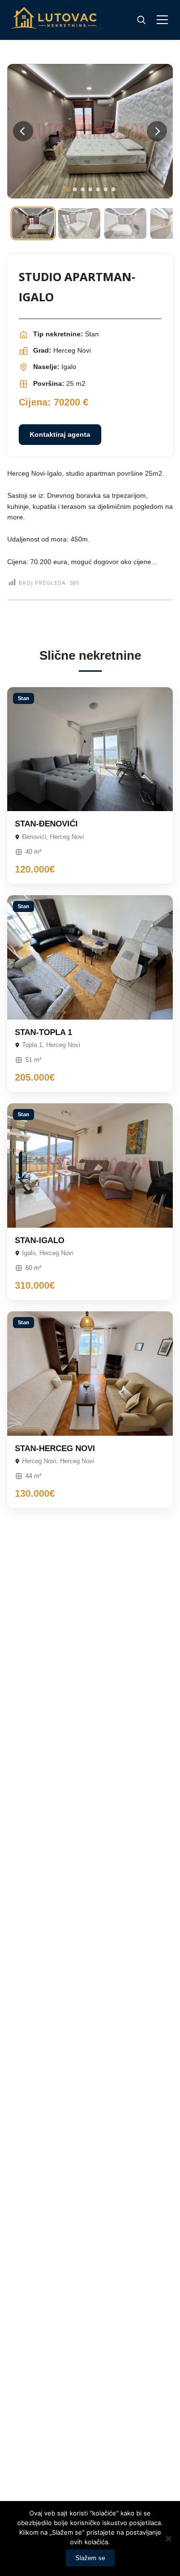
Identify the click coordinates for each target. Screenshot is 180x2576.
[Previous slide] (23, 131)
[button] (67, 189)
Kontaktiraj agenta (60, 434)
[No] (168, 2539)
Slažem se (90, 2558)
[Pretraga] (141, 20)
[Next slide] (157, 131)
